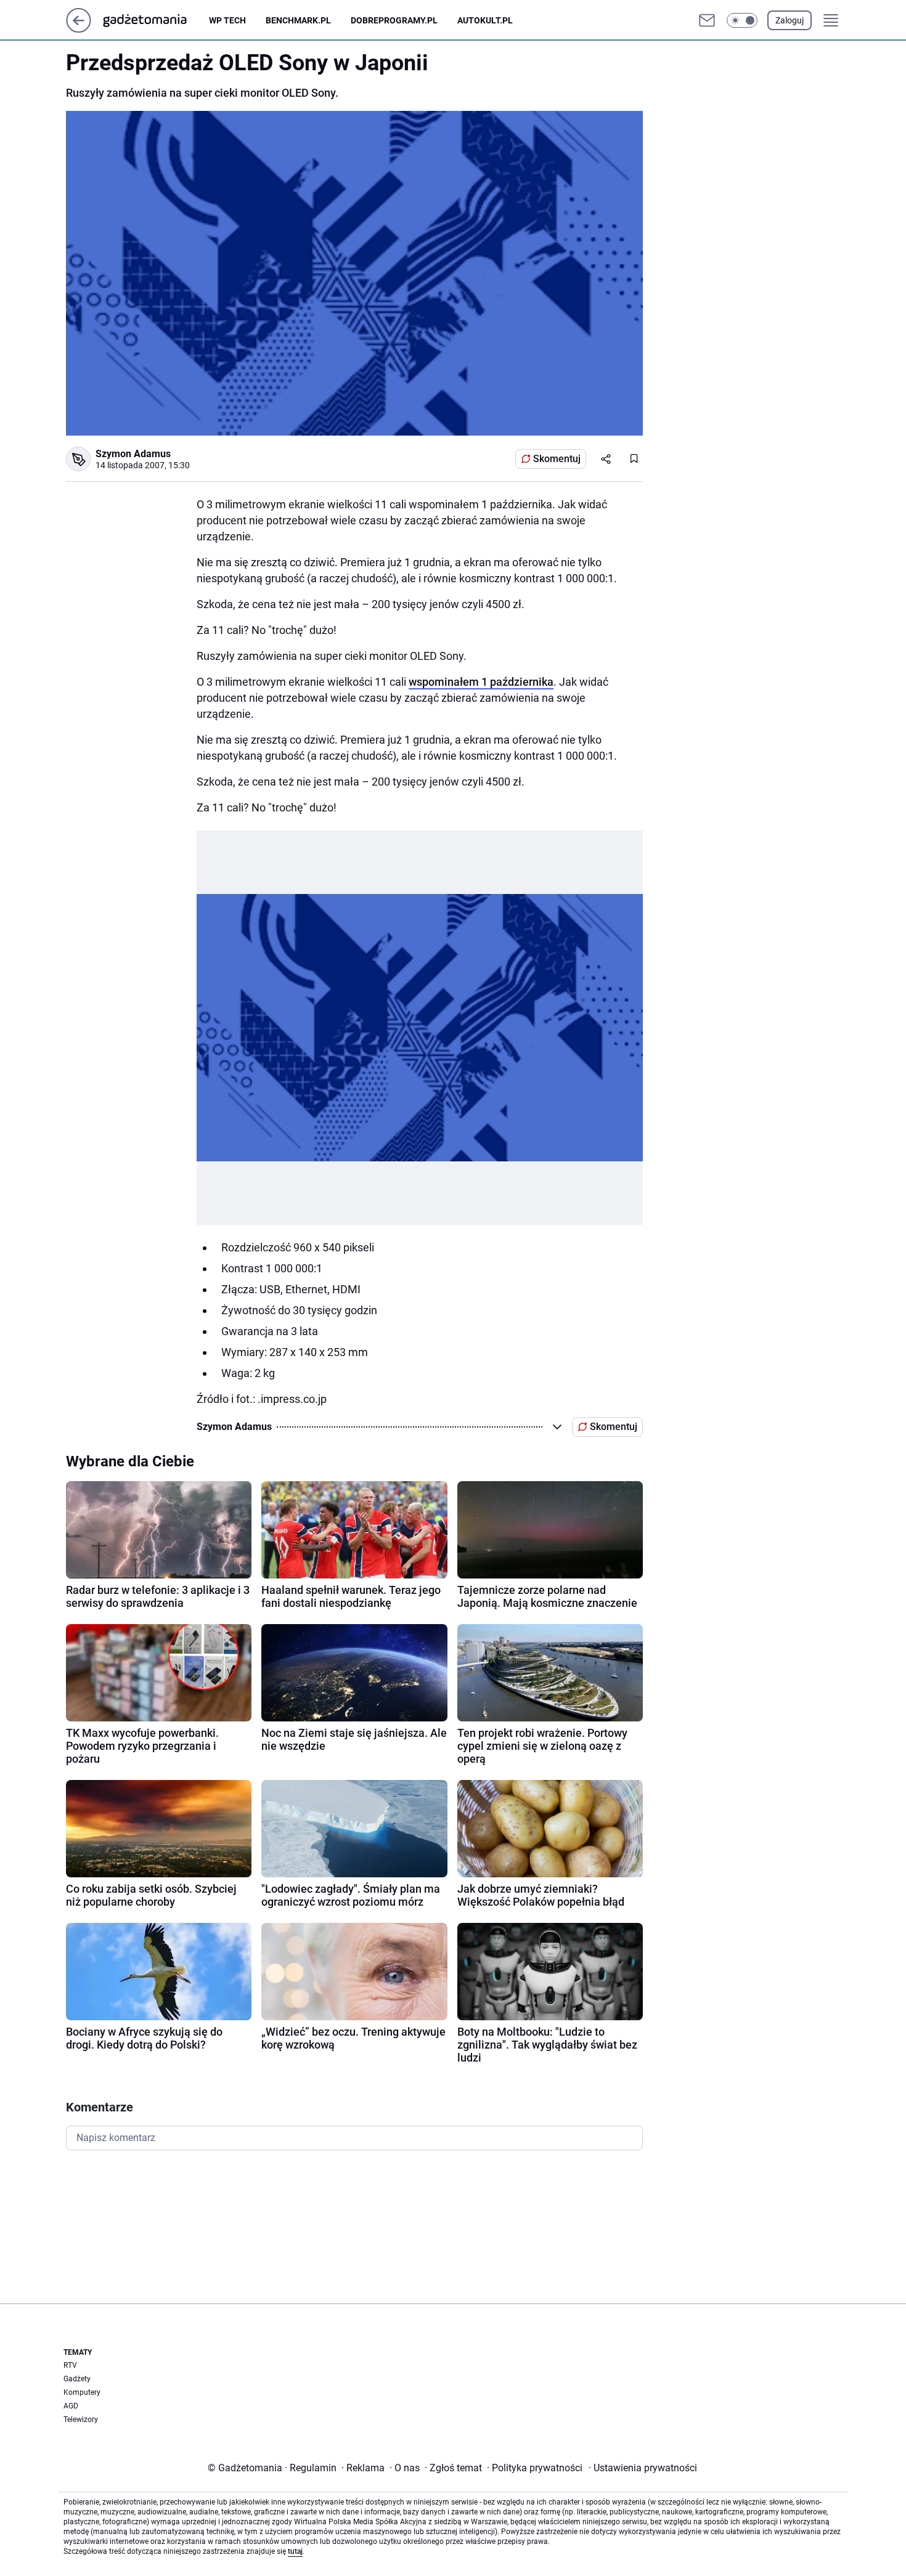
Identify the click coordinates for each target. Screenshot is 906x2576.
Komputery (82, 2392)
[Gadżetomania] (155, 20)
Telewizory (81, 2420)
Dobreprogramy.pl (394, 20)
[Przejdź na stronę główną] (79, 29)
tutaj (295, 2551)
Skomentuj (557, 459)
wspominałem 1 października (481, 682)
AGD (71, 2406)
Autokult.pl (485, 20)
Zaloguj (790, 20)
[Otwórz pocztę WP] (707, 20)
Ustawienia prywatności (643, 2468)
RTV (70, 2365)
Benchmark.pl (298, 20)
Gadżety (77, 2379)
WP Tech (227, 20)
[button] (742, 20)
